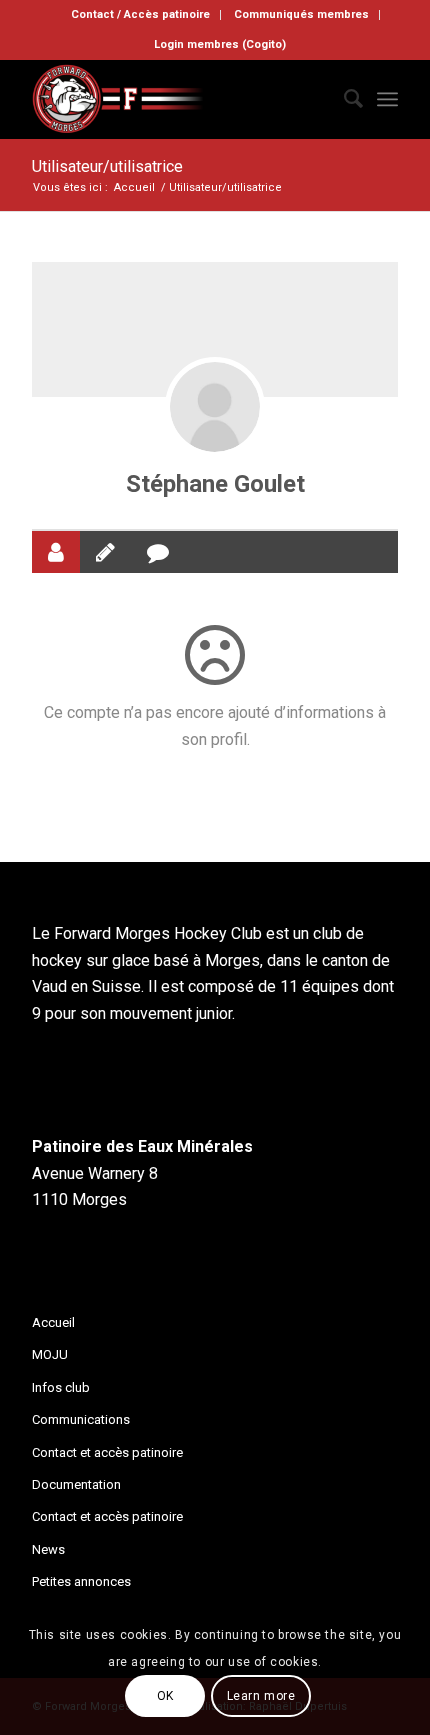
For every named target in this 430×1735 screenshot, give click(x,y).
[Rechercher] (343, 99)
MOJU (50, 1354)
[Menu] (387, 99)
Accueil (53, 1322)
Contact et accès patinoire (107, 1452)
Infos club (61, 1387)
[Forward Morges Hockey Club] (178, 99)
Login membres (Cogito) (220, 44)
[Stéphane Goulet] (215, 407)
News (48, 1549)
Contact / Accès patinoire (140, 14)
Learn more (261, 1696)
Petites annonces (81, 1581)
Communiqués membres (301, 14)
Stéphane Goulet (215, 484)
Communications (81, 1419)
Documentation (76, 1484)
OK (165, 1696)
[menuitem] (141, 15)
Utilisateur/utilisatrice (107, 166)
